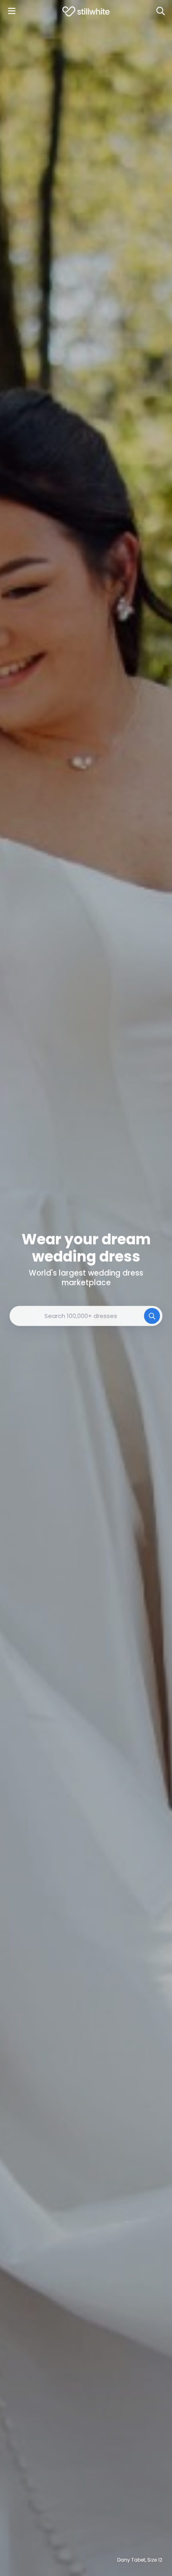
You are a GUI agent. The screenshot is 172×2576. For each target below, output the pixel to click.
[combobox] (86, 1316)
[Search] (160, 11)
